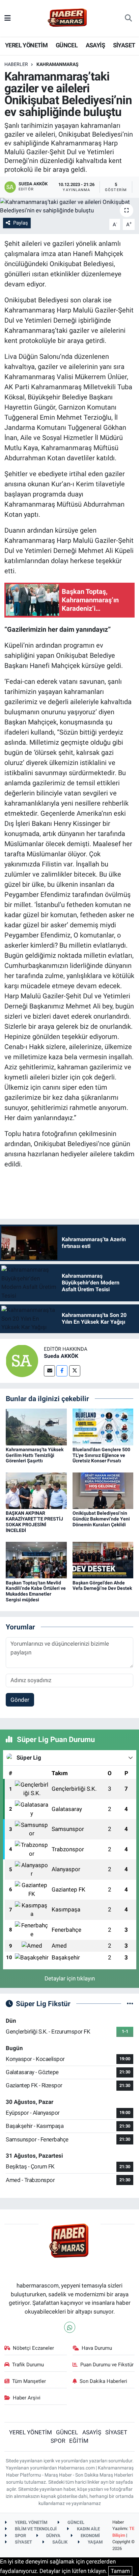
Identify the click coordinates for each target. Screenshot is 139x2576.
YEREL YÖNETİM (26, 45)
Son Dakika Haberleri (103, 2381)
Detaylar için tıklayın (70, 1978)
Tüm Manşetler (29, 2381)
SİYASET (124, 45)
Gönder (20, 1700)
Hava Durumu (97, 2348)
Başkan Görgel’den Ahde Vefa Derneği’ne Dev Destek (102, 1586)
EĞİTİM (79, 2441)
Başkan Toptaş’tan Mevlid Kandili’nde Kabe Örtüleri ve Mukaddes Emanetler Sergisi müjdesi (36, 1591)
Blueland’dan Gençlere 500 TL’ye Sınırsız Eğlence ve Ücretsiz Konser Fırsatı (101, 1455)
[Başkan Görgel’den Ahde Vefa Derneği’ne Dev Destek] (103, 1560)
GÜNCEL (67, 45)
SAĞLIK (59, 2542)
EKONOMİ (90, 2536)
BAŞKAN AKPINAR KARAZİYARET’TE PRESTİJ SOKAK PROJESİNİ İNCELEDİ (34, 1522)
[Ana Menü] (8, 18)
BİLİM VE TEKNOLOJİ (35, 2529)
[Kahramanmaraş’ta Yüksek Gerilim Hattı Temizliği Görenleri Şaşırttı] (36, 1426)
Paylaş (21, 223)
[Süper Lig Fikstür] (130, 2003)
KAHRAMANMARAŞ (58, 64)
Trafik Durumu (28, 2365)
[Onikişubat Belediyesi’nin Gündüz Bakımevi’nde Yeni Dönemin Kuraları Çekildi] (103, 1490)
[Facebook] (62, 1371)
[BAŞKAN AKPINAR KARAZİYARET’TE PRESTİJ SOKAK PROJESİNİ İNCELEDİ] (36, 1490)
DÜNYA (53, 2536)
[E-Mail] (49, 1371)
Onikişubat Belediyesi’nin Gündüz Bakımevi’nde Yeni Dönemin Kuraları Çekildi (101, 1519)
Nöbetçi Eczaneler (33, 2348)
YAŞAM (95, 2542)
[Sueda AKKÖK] (22, 1360)
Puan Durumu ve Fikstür (107, 2365)
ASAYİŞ (95, 45)
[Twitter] (75, 1371)
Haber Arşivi (27, 2398)
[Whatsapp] (70, 2327)
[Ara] (128, 18)
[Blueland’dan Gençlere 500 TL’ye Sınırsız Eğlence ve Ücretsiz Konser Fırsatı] (103, 1426)
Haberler (16, 64)
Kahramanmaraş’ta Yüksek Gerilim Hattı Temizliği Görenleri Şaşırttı (35, 1455)
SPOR (58, 2441)
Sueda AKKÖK (61, 1356)
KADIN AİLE (88, 2529)
